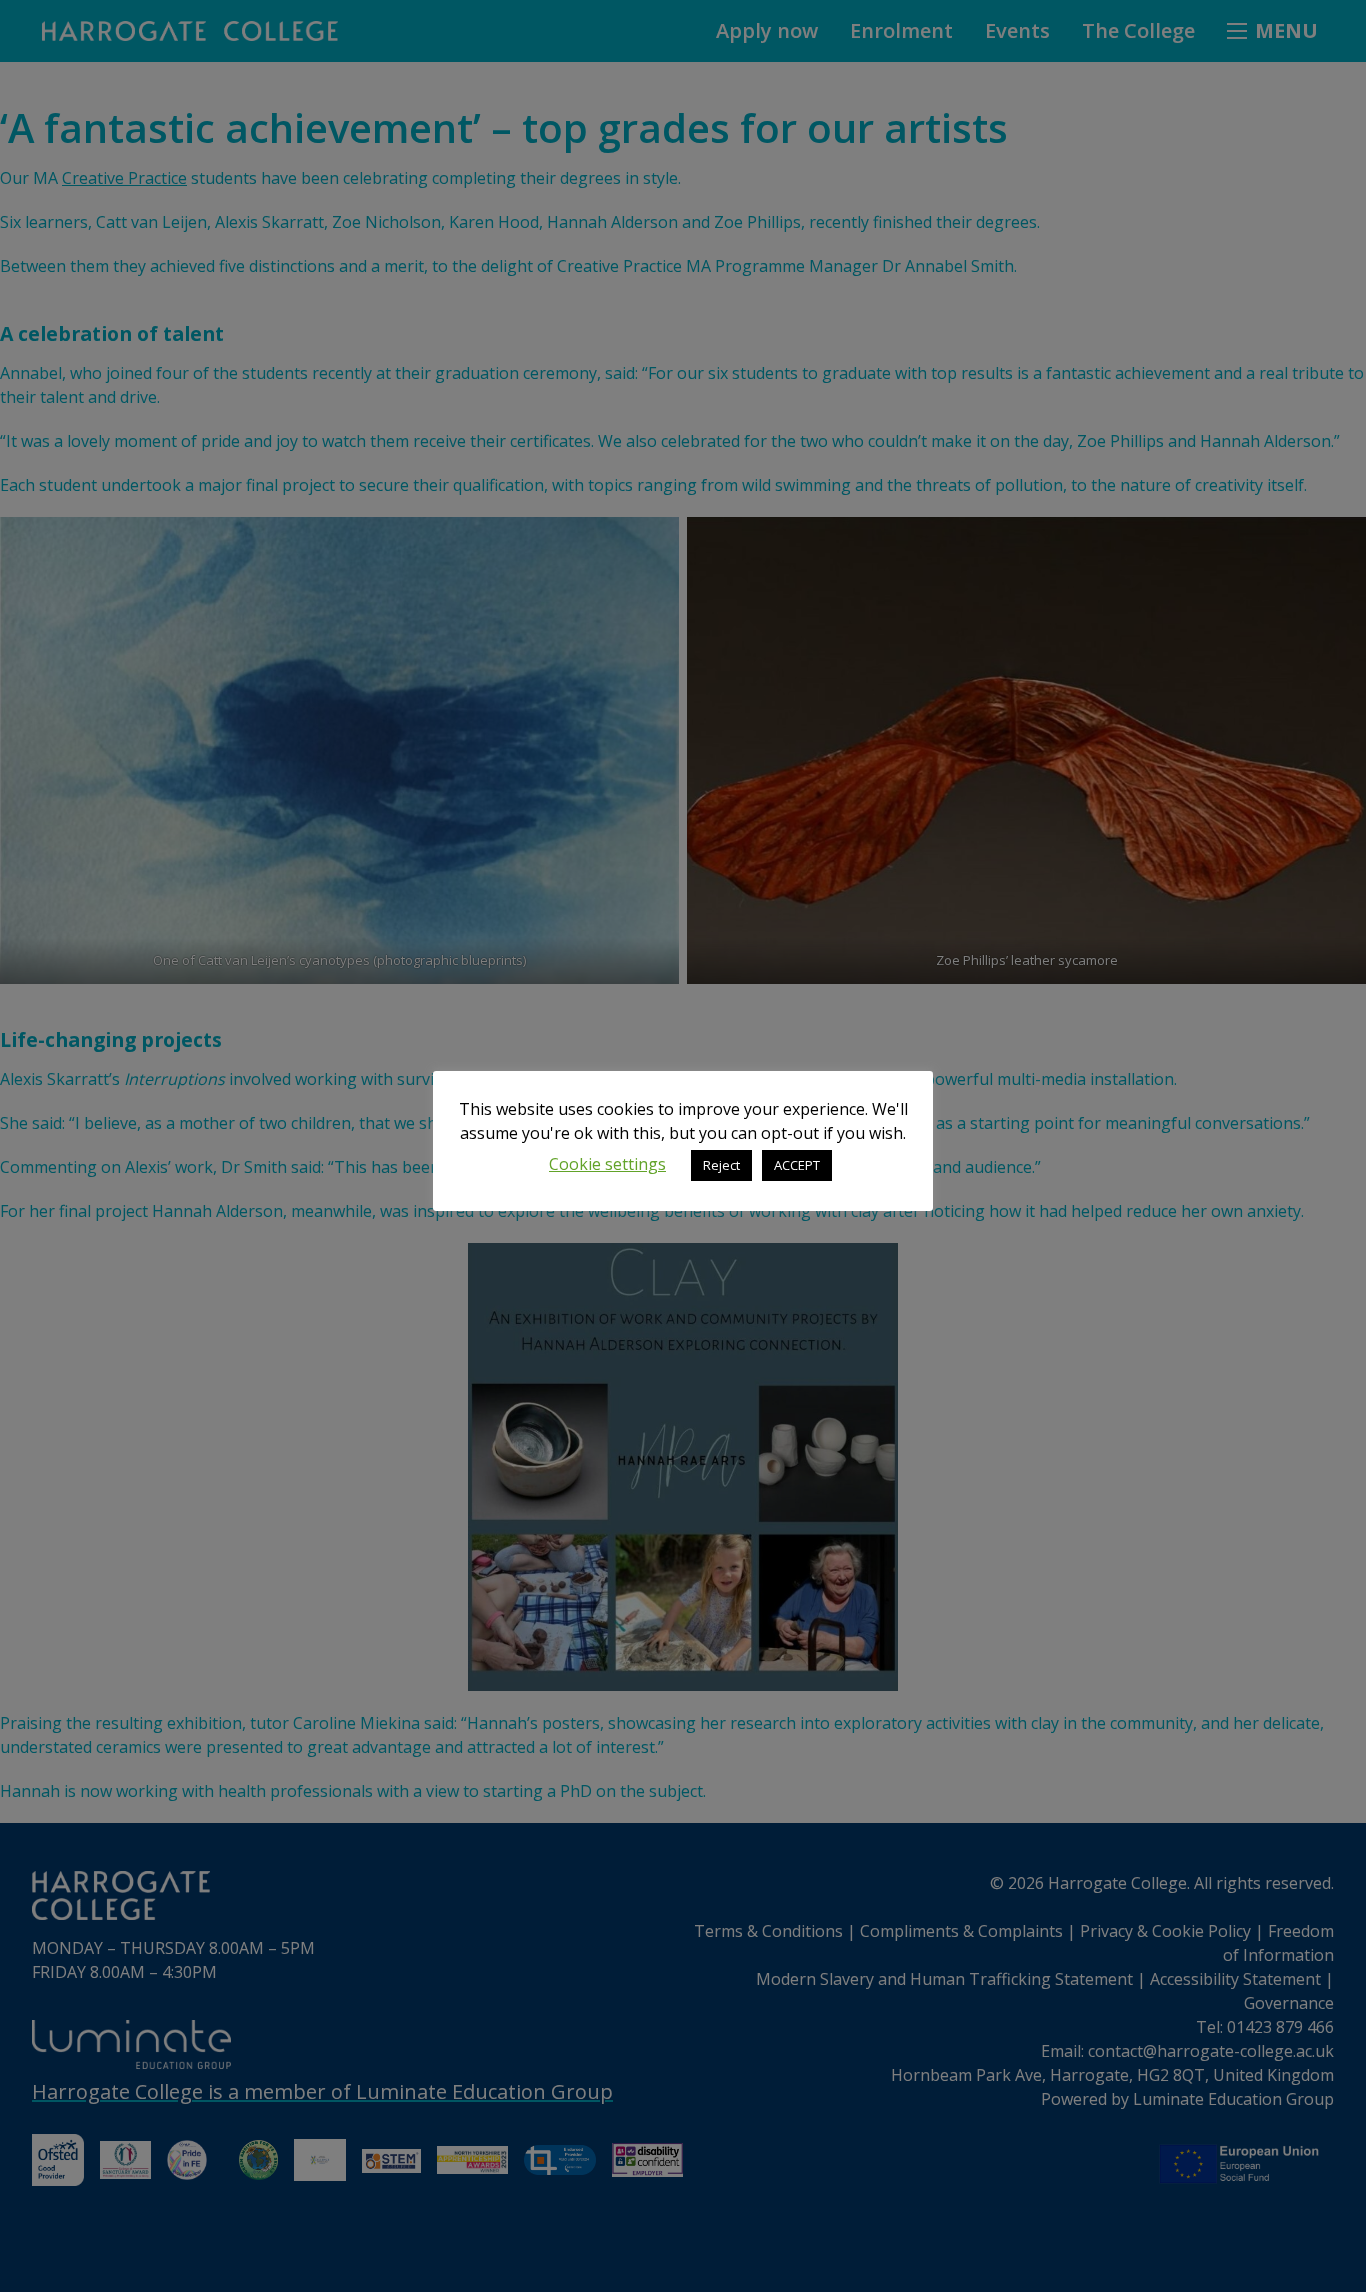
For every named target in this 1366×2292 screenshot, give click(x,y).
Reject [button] (721, 1165)
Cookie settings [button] (607, 1164)
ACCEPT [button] (797, 1165)
